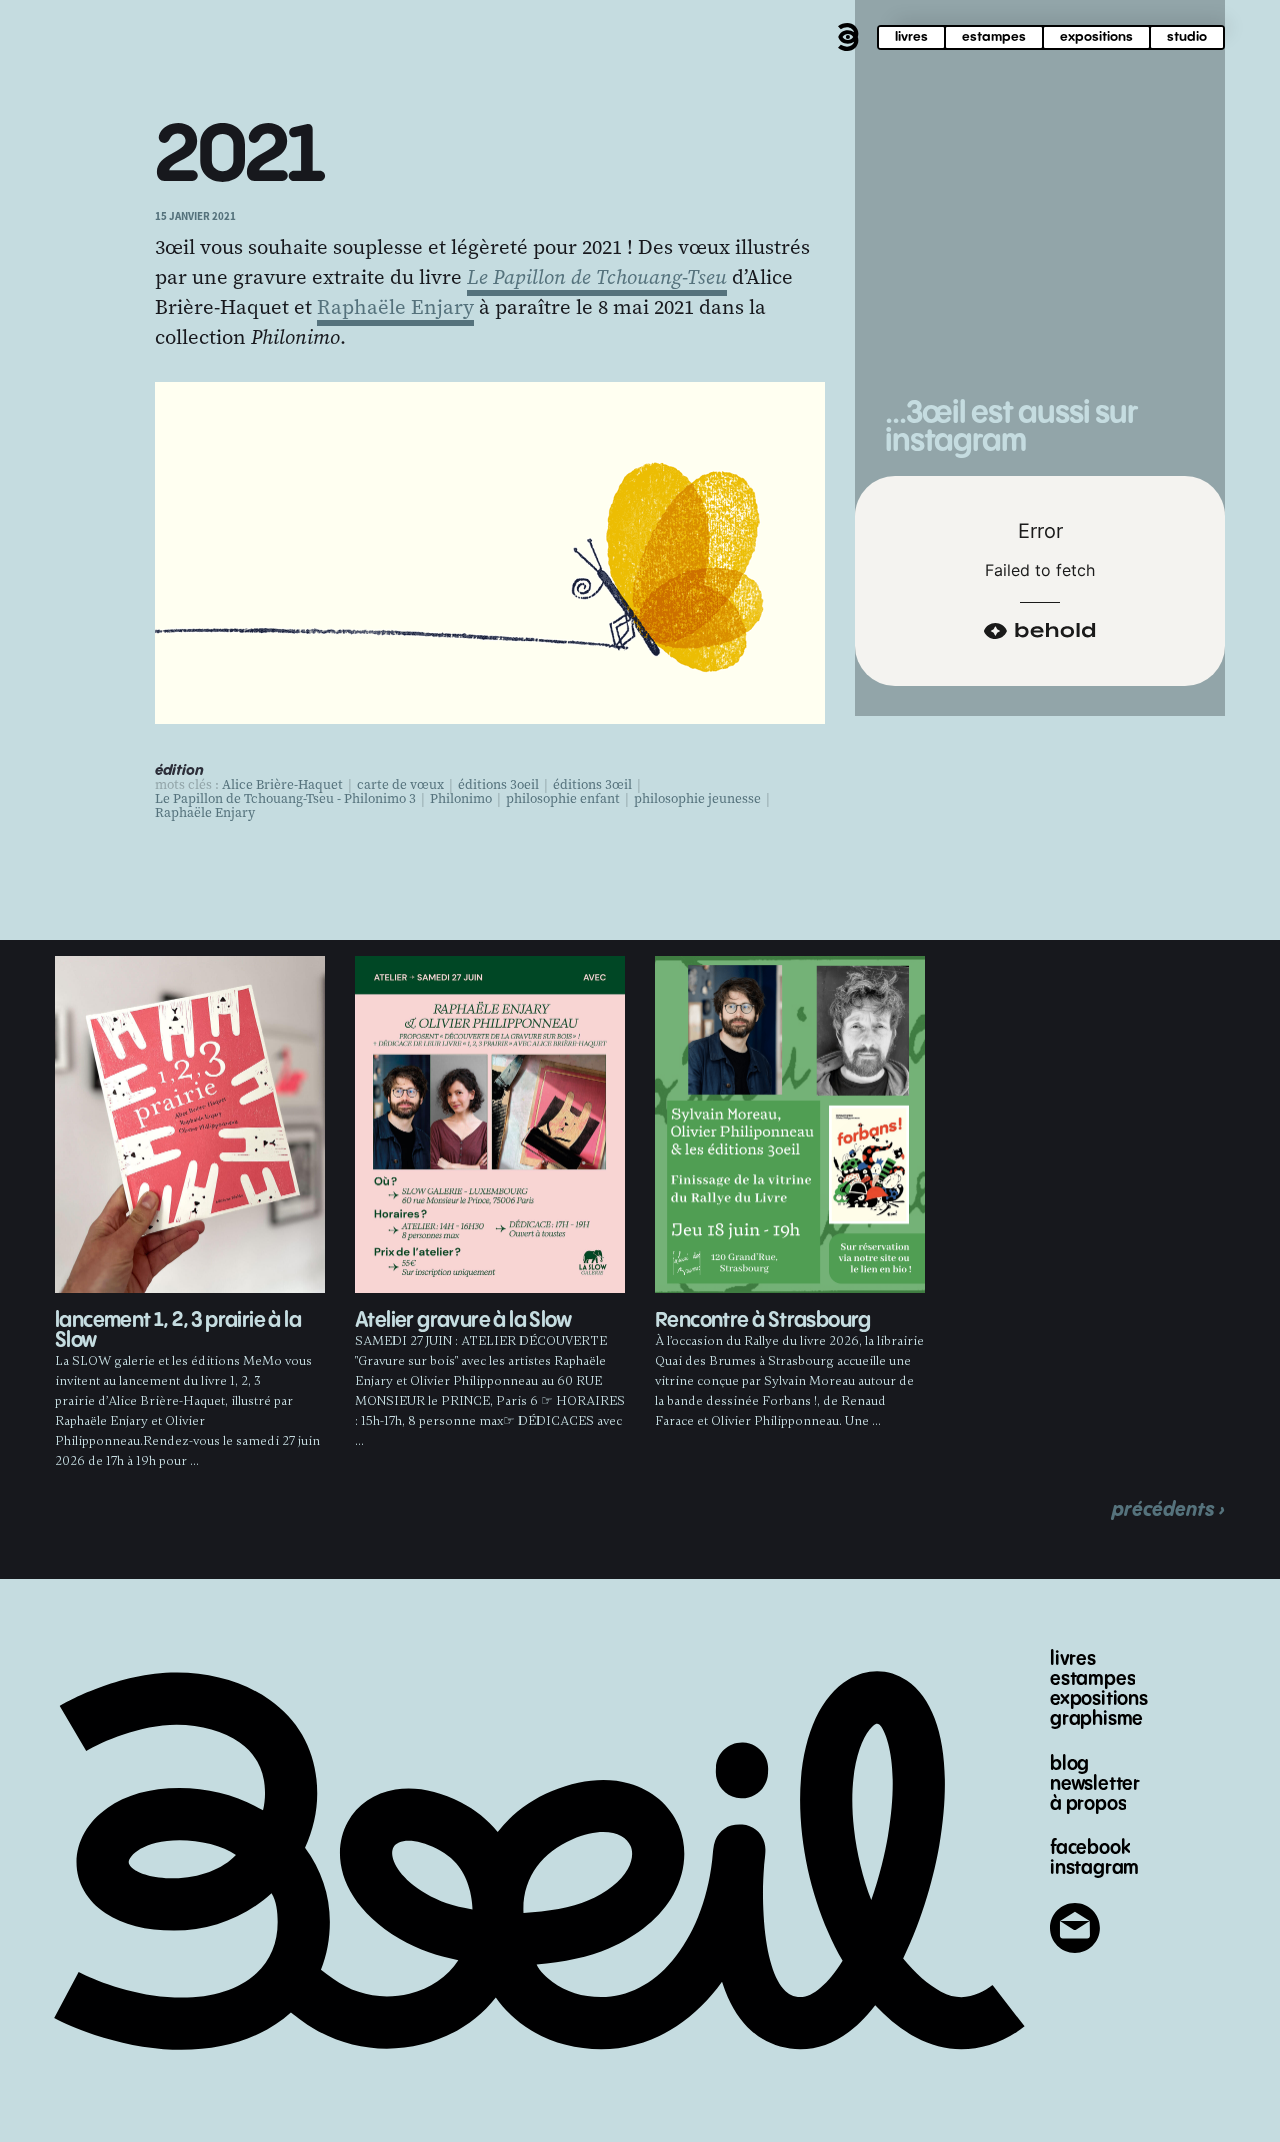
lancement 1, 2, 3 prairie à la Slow (178, 1330)
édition (179, 771)
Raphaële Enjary (395, 307)
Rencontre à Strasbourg (763, 1320)
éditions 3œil (592, 785)
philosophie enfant (563, 799)
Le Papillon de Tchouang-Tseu (597, 277)
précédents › (1168, 1509)
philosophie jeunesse (697, 799)
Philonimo (461, 799)
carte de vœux (400, 785)
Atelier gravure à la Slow (463, 1320)
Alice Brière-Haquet (282, 785)
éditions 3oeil (498, 785)
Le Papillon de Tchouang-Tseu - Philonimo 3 (285, 799)
